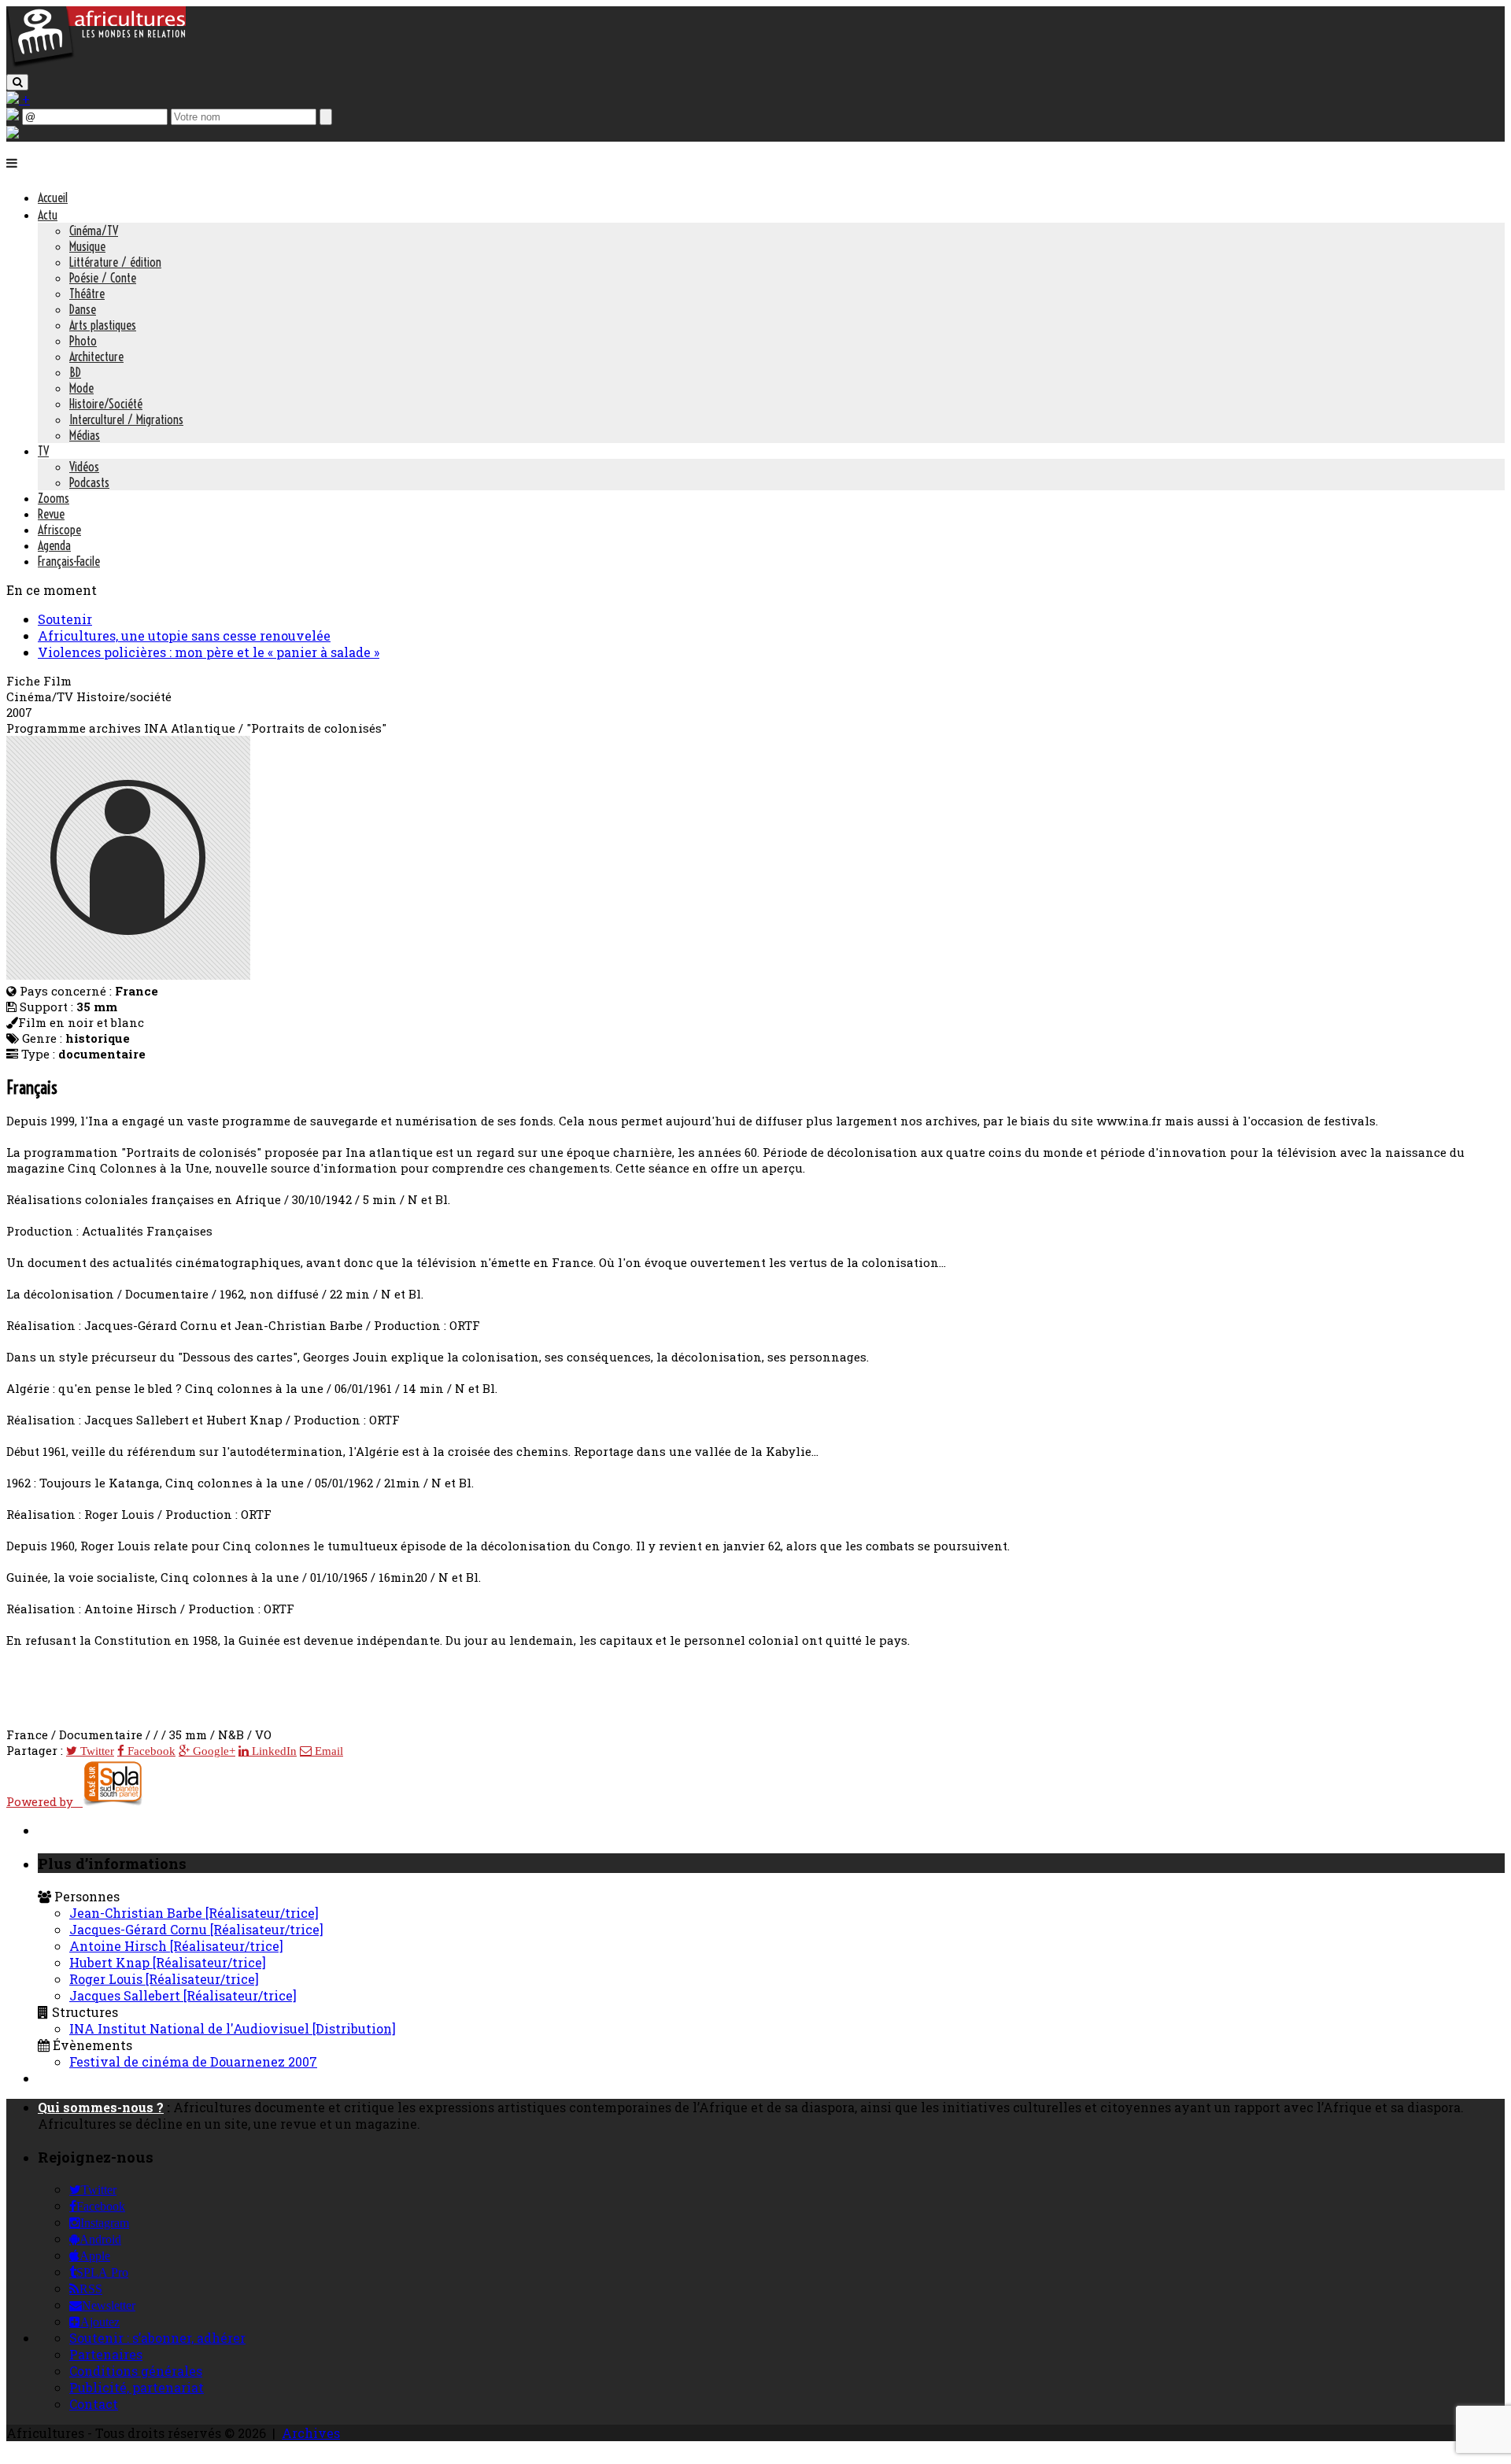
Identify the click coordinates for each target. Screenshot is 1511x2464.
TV (43, 451)
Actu (48, 215)
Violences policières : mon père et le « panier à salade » (209, 652)
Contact (94, 2404)
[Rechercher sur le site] (17, 82)
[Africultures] (96, 64)
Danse (83, 309)
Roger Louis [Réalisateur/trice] (164, 1979)
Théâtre (87, 294)
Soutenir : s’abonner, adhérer (157, 2338)
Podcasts (89, 482)
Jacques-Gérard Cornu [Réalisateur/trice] (196, 1929)
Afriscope (59, 530)
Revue (51, 514)
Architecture (96, 356)
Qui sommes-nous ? (101, 2107)
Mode (81, 388)
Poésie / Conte (103, 278)
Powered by (44, 1801)
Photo (83, 341)
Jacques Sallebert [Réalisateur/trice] (183, 1995)
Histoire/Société (106, 404)
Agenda (54, 545)
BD (75, 372)
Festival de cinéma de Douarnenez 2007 (193, 2061)
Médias (85, 435)
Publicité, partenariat (137, 2387)
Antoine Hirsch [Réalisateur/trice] (176, 1946)
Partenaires (106, 2354)
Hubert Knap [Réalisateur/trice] (168, 1962)
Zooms (54, 498)
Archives (311, 2433)
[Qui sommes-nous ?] (13, 133)
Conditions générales (136, 2371)
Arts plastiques (103, 325)
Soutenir (65, 619)
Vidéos (84, 467)
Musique (87, 246)
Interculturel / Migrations (126, 419)
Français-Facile (69, 561)
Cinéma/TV (94, 231)
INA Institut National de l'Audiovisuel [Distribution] (233, 2028)
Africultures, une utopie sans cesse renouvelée (184, 635)
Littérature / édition (115, 262)
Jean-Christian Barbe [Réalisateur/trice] (194, 1913)
